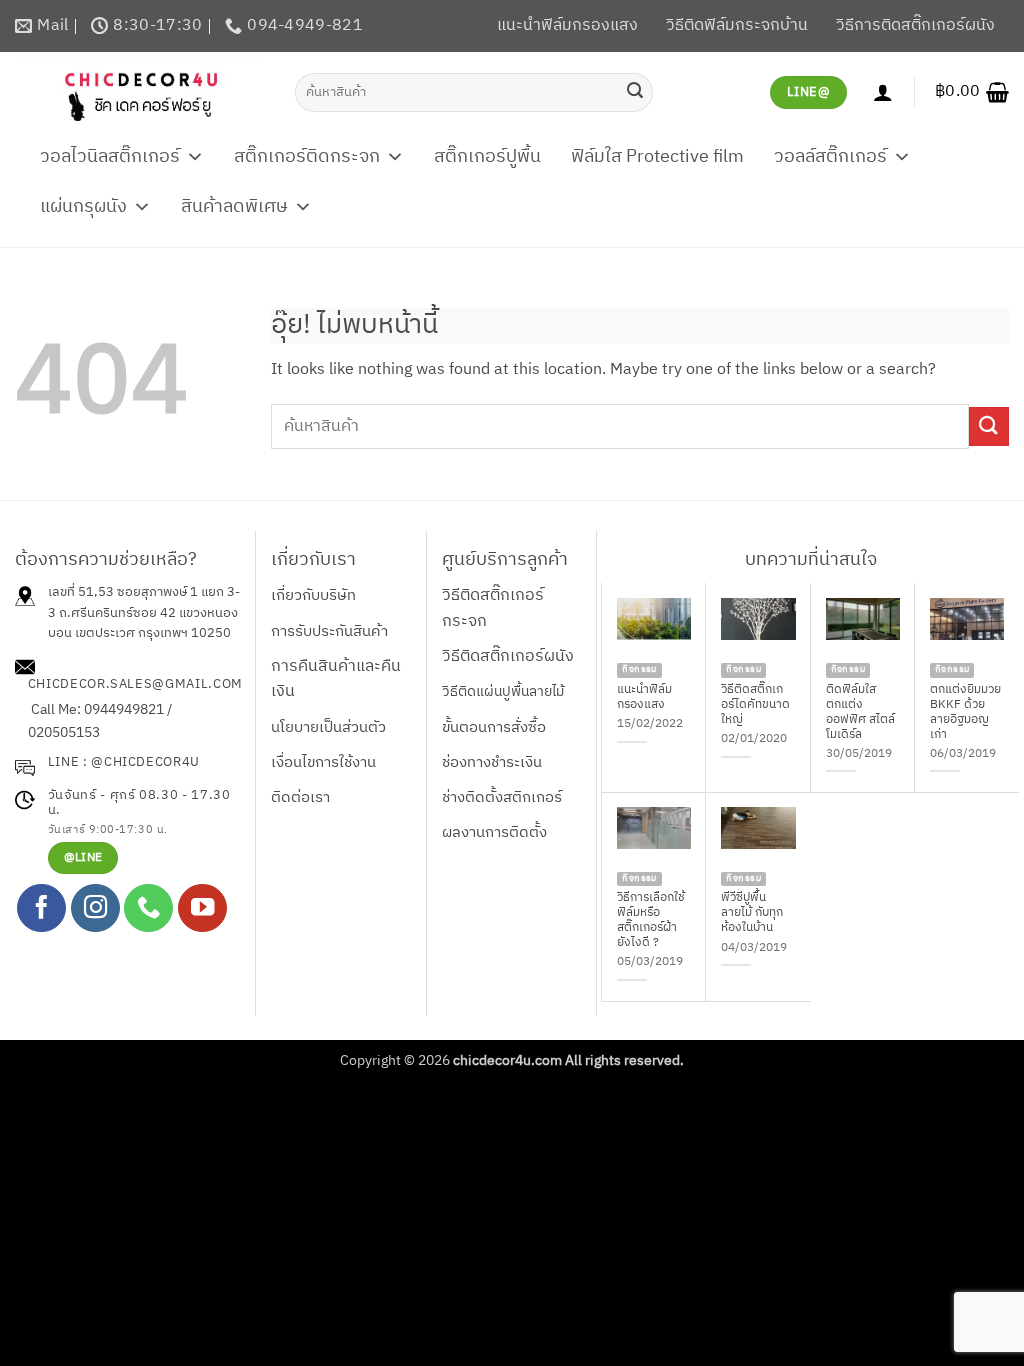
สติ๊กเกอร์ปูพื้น (487, 157)
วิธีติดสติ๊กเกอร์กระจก (493, 608)
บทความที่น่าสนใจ (811, 560)
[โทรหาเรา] (148, 908)
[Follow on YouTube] (202, 908)
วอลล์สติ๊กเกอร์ (830, 157)
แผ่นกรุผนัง (83, 207)
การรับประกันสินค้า (329, 631)
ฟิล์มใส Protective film (657, 157)
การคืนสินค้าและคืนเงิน (336, 679)
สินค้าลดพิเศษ (234, 207)
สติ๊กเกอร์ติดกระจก (307, 157)
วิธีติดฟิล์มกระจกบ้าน (737, 25)
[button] (972, 92)
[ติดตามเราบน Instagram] (95, 908)
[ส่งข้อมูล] (635, 92)
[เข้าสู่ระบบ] (883, 92)
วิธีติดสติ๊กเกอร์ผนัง (508, 656)
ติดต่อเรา (300, 797)
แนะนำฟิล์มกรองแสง (567, 25)
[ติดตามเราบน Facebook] (41, 908)
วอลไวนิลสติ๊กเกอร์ (110, 157)
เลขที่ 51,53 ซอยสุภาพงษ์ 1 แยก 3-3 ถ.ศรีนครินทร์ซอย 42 (144, 602)
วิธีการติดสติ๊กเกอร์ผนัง (915, 25)
